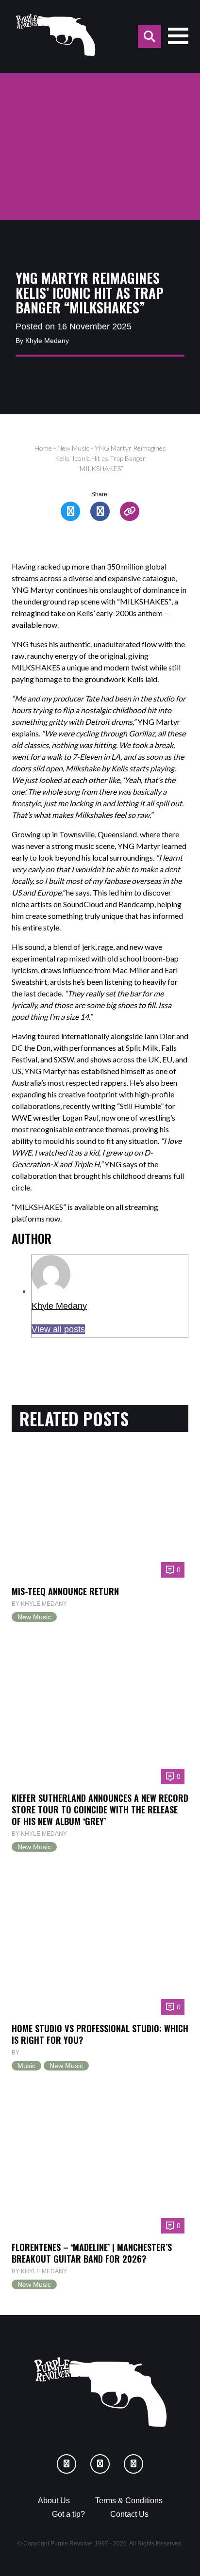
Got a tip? (68, 2514)
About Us (54, 2501)
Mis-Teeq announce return (65, 1591)
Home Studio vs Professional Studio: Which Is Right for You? (100, 2034)
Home (43, 448)
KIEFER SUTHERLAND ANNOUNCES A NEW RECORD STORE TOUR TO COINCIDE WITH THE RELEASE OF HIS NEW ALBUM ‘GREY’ (100, 1809)
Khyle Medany (59, 1306)
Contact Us (129, 2514)
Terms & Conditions (129, 2501)
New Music (73, 448)
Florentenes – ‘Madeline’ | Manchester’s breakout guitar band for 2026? (92, 2253)
